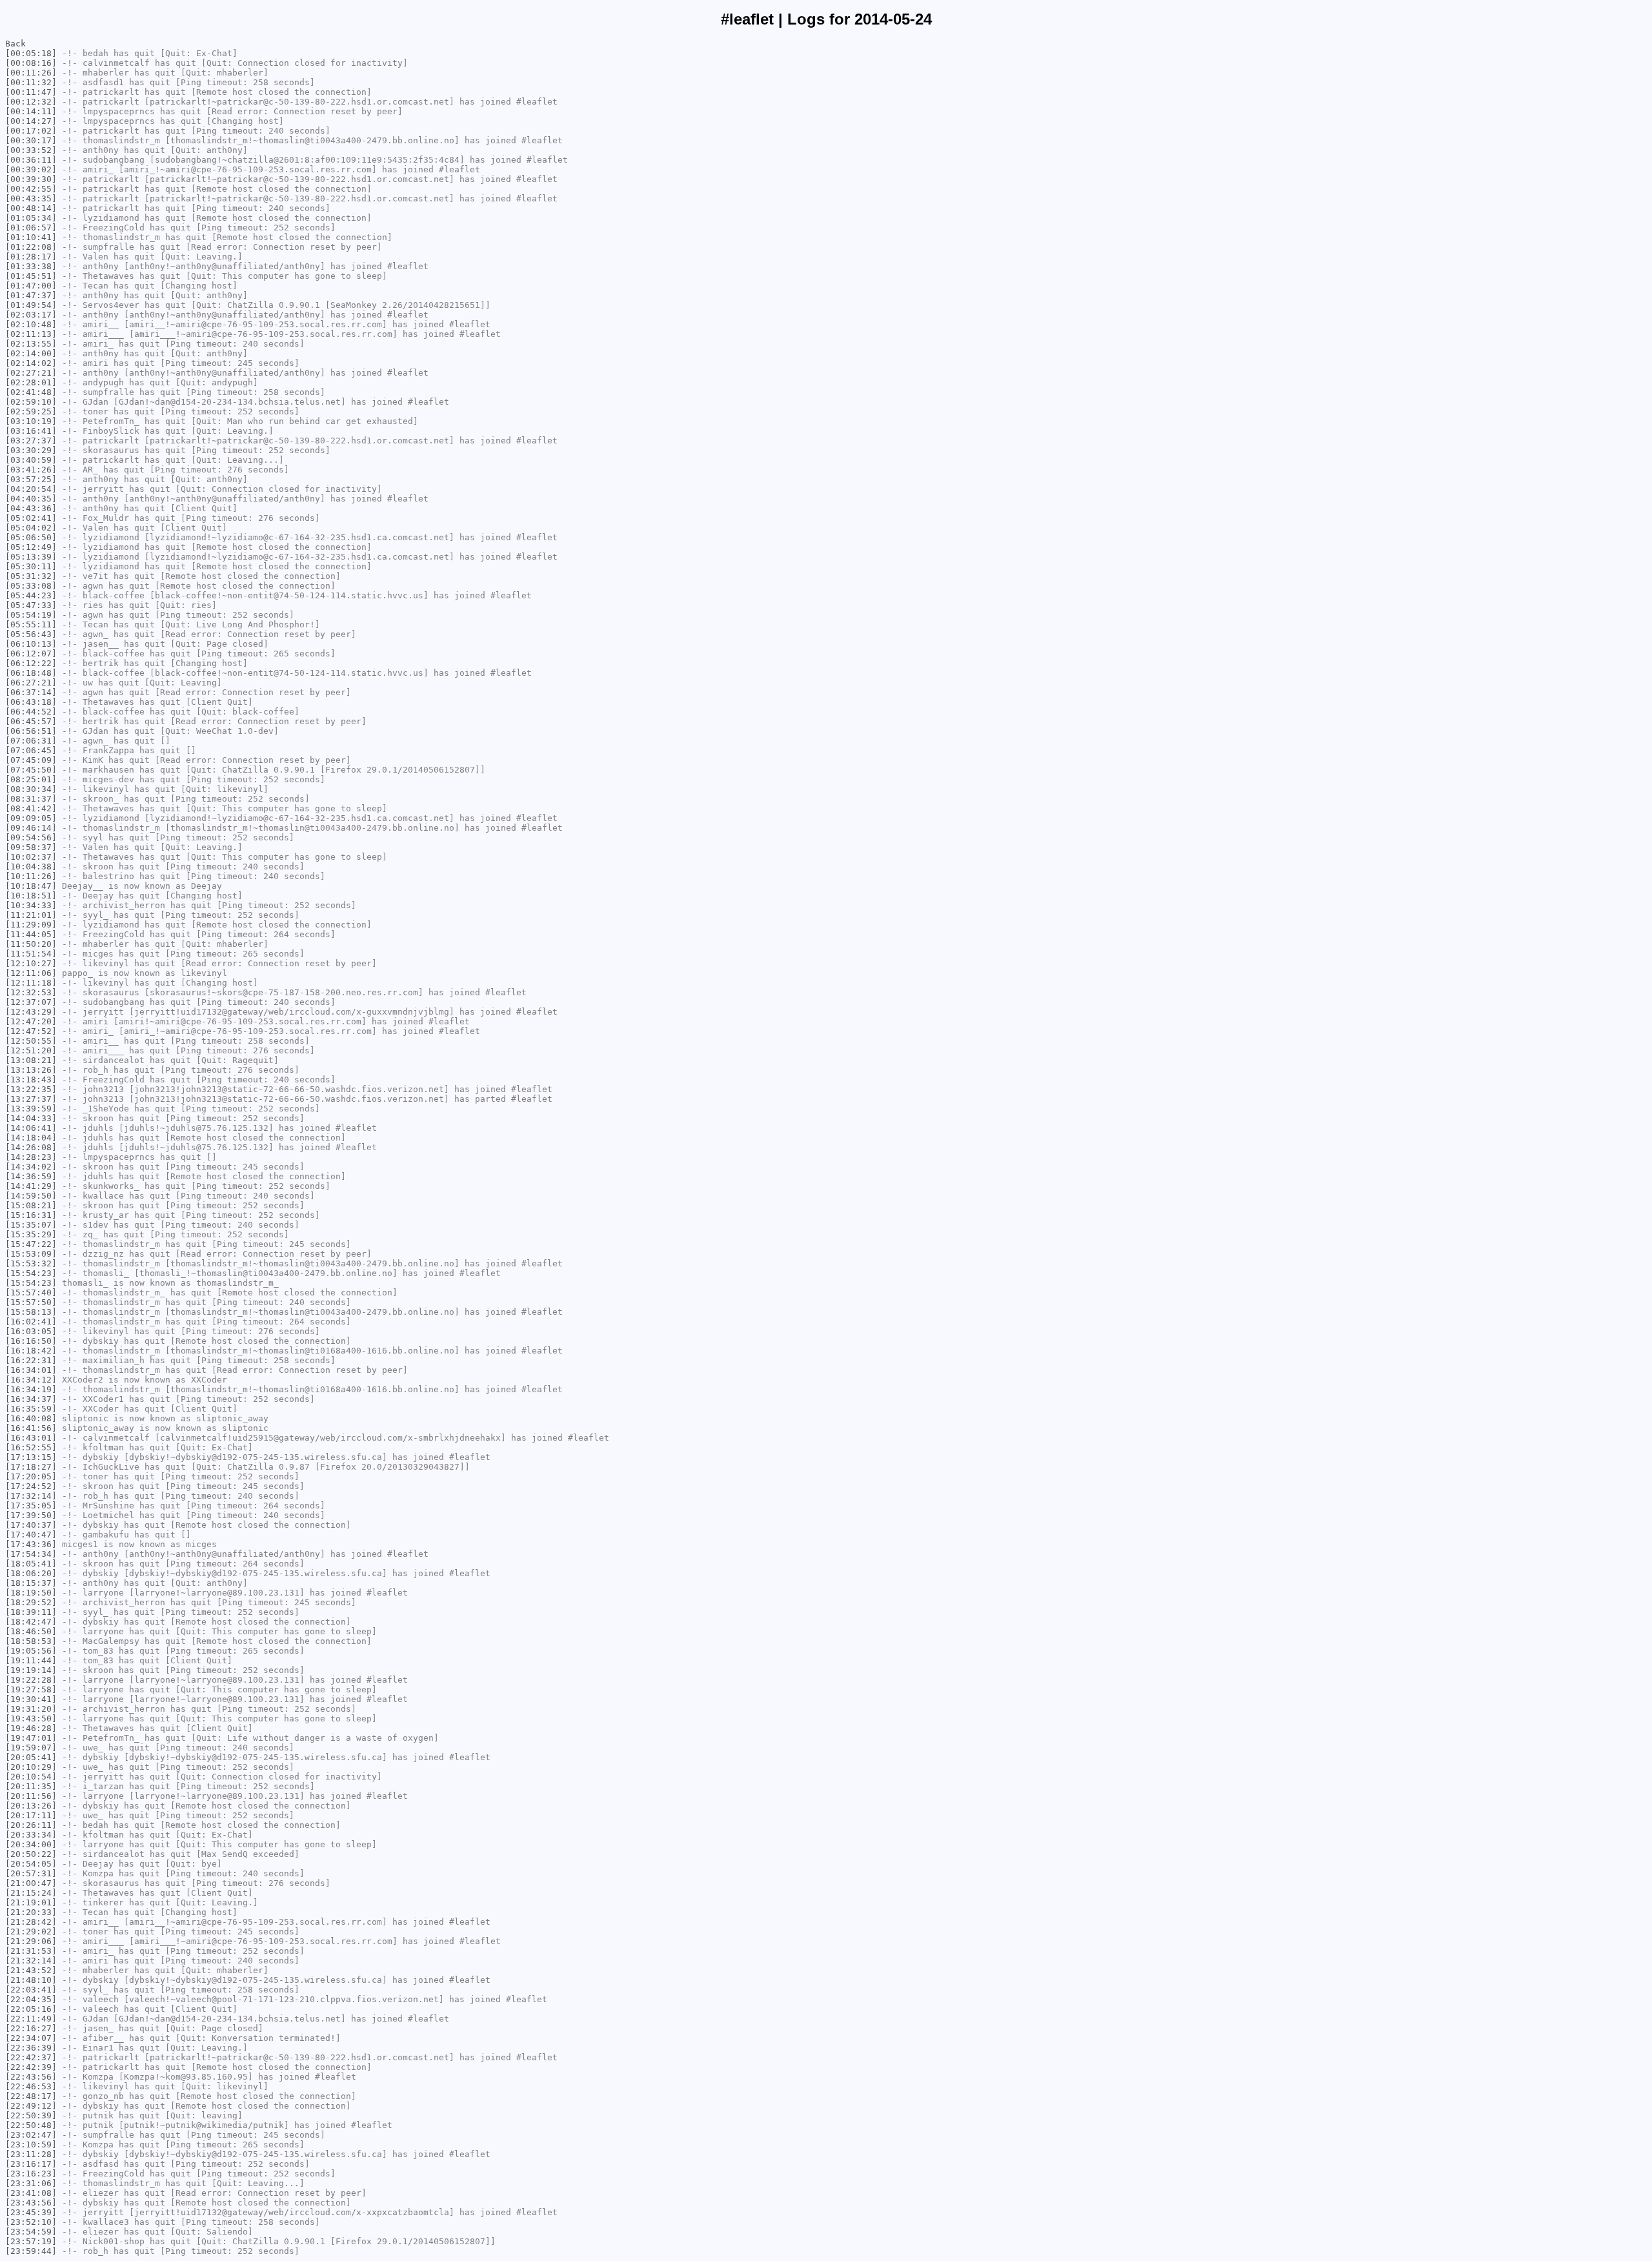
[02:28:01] (31, 382)
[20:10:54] (31, 1777)
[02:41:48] (31, 392)
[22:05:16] (31, 2009)
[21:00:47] (31, 1883)
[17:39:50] (31, 1515)
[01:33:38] (31, 266)
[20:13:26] (31, 1806)
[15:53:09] (31, 1254)
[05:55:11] (31, 624)
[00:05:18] (31, 53)
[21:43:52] (31, 1970)
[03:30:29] (31, 450)
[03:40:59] (31, 460)
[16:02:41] (31, 1322)
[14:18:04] (31, 1138)
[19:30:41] (31, 1699)
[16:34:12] (31, 1380)
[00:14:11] (31, 111)
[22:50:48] (31, 2125)
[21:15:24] (31, 1893)
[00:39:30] (31, 179)
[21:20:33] (31, 1912)
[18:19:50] (31, 1593)
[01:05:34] (31, 218)
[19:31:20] (31, 1709)
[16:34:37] (31, 1399)
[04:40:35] (31, 499)
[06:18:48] (31, 673)
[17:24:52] (31, 1486)
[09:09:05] (31, 818)
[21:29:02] (31, 1931)
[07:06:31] (31, 741)
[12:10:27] (31, 963)
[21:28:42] (31, 1922)
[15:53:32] (31, 1263)
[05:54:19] (31, 615)
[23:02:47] (31, 2135)
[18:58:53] (31, 1641)
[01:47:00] (31, 286)
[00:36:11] (31, 160)
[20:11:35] (31, 1786)
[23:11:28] (31, 2154)
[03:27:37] (31, 441)
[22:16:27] (31, 2028)
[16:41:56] (31, 1428)
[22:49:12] (31, 2106)
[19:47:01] (31, 1738)
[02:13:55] (31, 344)
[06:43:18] (31, 702)
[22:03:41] (31, 1990)
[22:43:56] (31, 2077)
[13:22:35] (31, 1089)
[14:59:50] (31, 1196)
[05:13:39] (31, 557)
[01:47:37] (31, 295)
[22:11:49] (31, 2019)
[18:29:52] (31, 1602)
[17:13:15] (31, 1457)
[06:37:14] (31, 692)
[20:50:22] (31, 1854)
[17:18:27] (31, 1467)
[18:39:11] (31, 1612)
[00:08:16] (31, 63)
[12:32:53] (31, 992)
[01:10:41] (31, 237)
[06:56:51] (31, 731)
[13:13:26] (31, 1070)
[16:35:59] (31, 1409)
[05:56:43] (31, 634)
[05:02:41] (31, 518)
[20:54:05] (31, 1864)
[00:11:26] (31, 73)
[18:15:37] (31, 1583)
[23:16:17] (31, 2164)
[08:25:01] (31, 779)
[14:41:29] (31, 1186)
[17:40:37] (31, 1525)
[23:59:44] (31, 2251)
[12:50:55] (31, 1041)
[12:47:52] (31, 1031)
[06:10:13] (31, 644)
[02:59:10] (31, 402)
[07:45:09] (31, 760)
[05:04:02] (31, 528)
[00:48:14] (31, 208)
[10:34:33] (31, 905)
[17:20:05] (31, 1476)
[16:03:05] (31, 1331)
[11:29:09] (31, 925)
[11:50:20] (31, 944)
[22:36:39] (31, 2048)
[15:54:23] (31, 1273)
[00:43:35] (31, 198)
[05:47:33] (31, 605)
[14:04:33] (31, 1118)
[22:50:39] (31, 2115)
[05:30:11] (31, 566)
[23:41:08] (31, 2193)
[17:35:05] (31, 1506)
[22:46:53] (31, 2086)
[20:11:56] (31, 1796)
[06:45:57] (31, 721)
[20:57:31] (31, 1873)
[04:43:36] (31, 508)
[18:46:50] (31, 1631)
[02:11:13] (31, 334)
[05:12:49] (31, 547)
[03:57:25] (31, 479)
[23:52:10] (31, 2222)
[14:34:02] (31, 1167)
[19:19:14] (31, 1670)
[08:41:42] (31, 808)
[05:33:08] (31, 586)
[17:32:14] (31, 1496)
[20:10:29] (31, 1767)
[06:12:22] (31, 663)
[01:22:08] (31, 247)
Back (15, 44)
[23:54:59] (31, 2232)
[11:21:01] (31, 915)
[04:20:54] (31, 489)
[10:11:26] (31, 876)
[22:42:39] (31, 2067)
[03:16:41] (31, 431)
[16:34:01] (31, 1370)
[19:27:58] (31, 1689)
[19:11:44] (31, 1660)
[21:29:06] (31, 1941)
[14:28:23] (31, 1157)
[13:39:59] (31, 1109)
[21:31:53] (31, 1951)
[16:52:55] (31, 1447)
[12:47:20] (31, 1021)
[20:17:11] (31, 1815)
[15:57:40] (31, 1293)
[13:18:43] (31, 1080)
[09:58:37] (31, 847)
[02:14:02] (31, 363)
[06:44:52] (31, 712)
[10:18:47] (31, 886)
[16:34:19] (31, 1389)
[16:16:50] (31, 1341)
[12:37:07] (31, 1002)
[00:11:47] (31, 92)
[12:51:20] (31, 1050)
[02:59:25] (31, 411)
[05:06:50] (31, 537)
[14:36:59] (31, 1176)
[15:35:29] (31, 1234)
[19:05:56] (31, 1651)
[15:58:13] (31, 1312)
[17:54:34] (31, 1554)
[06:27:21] (31, 683)
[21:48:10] (31, 1980)
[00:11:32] (31, 82)
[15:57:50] (31, 1302)
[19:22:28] (31, 1680)
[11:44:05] (31, 934)
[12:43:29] (31, 1012)
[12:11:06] (31, 973)
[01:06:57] (31, 228)
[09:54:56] (31, 837)
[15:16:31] (31, 1215)
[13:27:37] (31, 1099)
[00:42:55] (31, 189)
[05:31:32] (31, 576)
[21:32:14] (31, 1961)
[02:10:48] (31, 324)
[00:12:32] (31, 102)
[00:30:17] (31, 140)
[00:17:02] (31, 131)
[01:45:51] (31, 276)
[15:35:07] (31, 1225)
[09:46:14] (31, 828)
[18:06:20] (31, 1573)
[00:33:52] (31, 150)
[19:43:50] (31, 1719)
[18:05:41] (31, 1564)
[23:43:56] (31, 2203)
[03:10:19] (31, 421)
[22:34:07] (31, 2038)
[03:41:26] (31, 470)
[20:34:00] (31, 1844)
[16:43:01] (31, 1438)
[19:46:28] (31, 1728)
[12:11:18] (31, 983)
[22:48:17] (31, 2096)
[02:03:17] (31, 315)
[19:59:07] (31, 1748)
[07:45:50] (31, 770)
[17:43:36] (31, 1544)
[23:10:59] (31, 2144)
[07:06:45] (31, 750)
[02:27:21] (31, 373)
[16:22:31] (31, 1360)
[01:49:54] (31, 305)
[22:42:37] (31, 2057)
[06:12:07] (31, 654)
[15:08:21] (31, 1205)
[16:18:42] (31, 1351)
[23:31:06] (31, 2183)
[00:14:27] (31, 121)
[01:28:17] (31, 257)
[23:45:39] (31, 2212)
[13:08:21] (31, 1060)
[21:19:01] (31, 1902)
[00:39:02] (31, 169)
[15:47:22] (31, 1244)
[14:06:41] (31, 1128)
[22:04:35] (31, 1999)
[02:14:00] (31, 353)
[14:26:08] (31, 1147)
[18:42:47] (31, 1622)
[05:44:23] (31, 595)
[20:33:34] (31, 1835)
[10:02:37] (31, 857)
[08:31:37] (31, 799)
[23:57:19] (31, 2241)
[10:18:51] (31, 896)
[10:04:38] (31, 867)
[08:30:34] (31, 789)
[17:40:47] (31, 1535)
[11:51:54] (31, 954)
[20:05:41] (31, 1757)
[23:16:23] (31, 2174)
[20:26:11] (31, 1825)
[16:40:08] (31, 1418)
